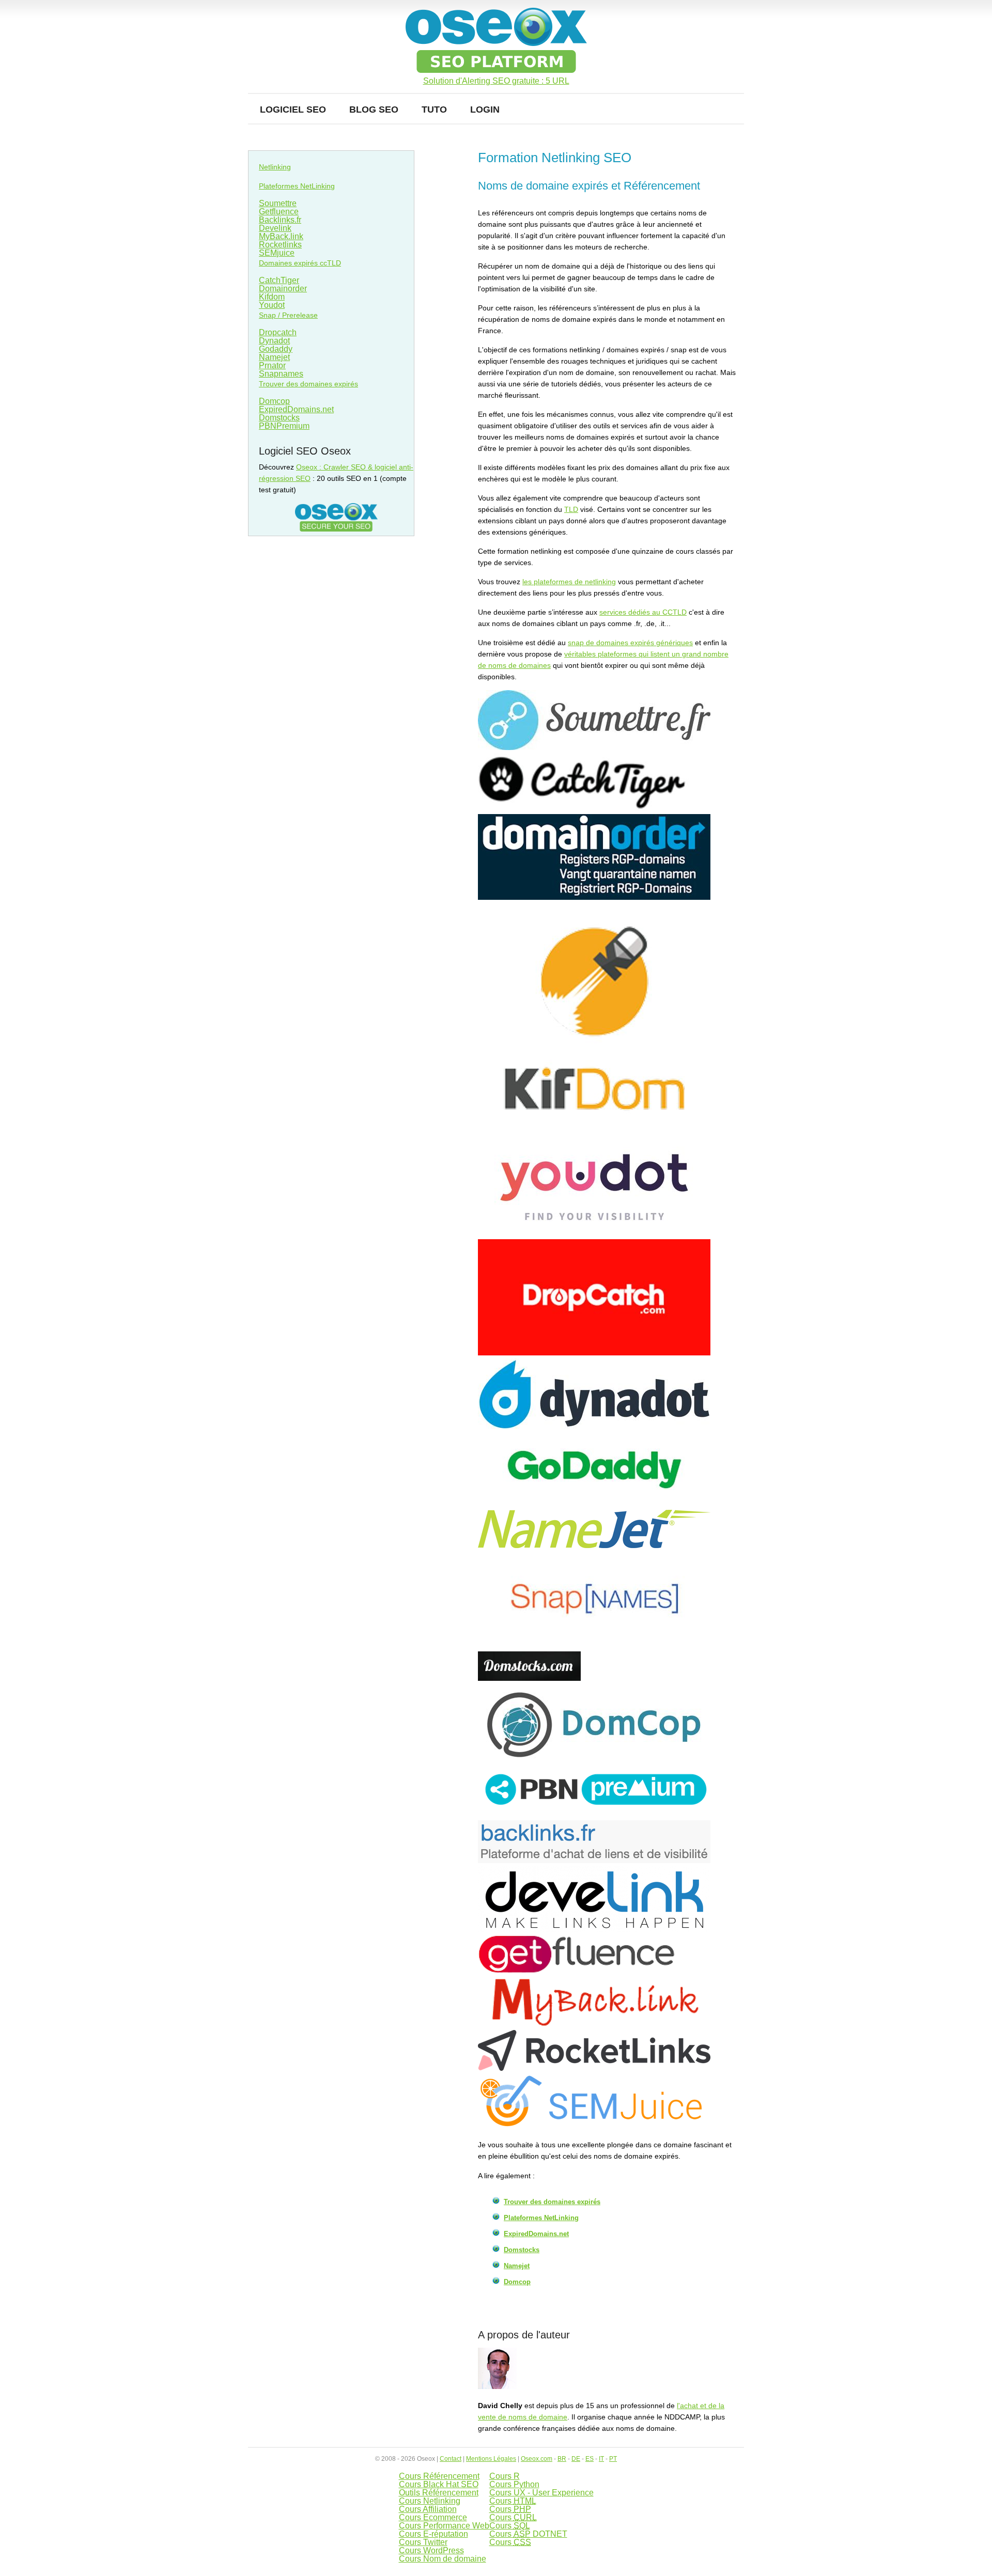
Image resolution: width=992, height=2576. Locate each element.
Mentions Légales (491, 2459)
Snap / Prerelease (288, 315)
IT (601, 2459)
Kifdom (272, 297)
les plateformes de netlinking (569, 582)
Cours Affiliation (428, 2509)
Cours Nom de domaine (443, 2559)
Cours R (505, 2476)
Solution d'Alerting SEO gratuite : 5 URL (496, 81)
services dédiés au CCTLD (643, 612)
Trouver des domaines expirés (552, 2202)
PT (613, 2459)
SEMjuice (277, 253)
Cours (513, 2501)
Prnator (272, 365)
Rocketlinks (280, 245)
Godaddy (276, 349)
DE (576, 2459)
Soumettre (278, 203)
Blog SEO (374, 110)
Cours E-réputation (433, 2534)
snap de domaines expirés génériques (630, 643)
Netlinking (275, 167)
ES (590, 2459)
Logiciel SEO (293, 110)
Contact (451, 2459)
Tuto (434, 110)
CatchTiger (279, 280)
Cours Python (514, 2484)
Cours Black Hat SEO (439, 2484)
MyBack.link (281, 236)
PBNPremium (284, 426)
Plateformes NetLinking (541, 2218)
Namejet (517, 2266)
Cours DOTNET (528, 2534)
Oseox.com (537, 2459)
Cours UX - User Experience (541, 2493)
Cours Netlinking (430, 2501)
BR (562, 2459)
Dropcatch (278, 332)
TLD (571, 509)
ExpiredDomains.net (536, 2234)
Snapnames (281, 374)
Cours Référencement (439, 2476)
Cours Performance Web (444, 2526)
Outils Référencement (439, 2493)
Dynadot (274, 341)
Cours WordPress (431, 2550)
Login (485, 110)
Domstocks (522, 2250)
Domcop (517, 2282)
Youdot (272, 305)
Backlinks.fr (280, 220)
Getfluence (279, 212)
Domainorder (283, 288)
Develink (275, 228)
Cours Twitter (423, 2542)
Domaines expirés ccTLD (300, 263)
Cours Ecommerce (433, 2517)
